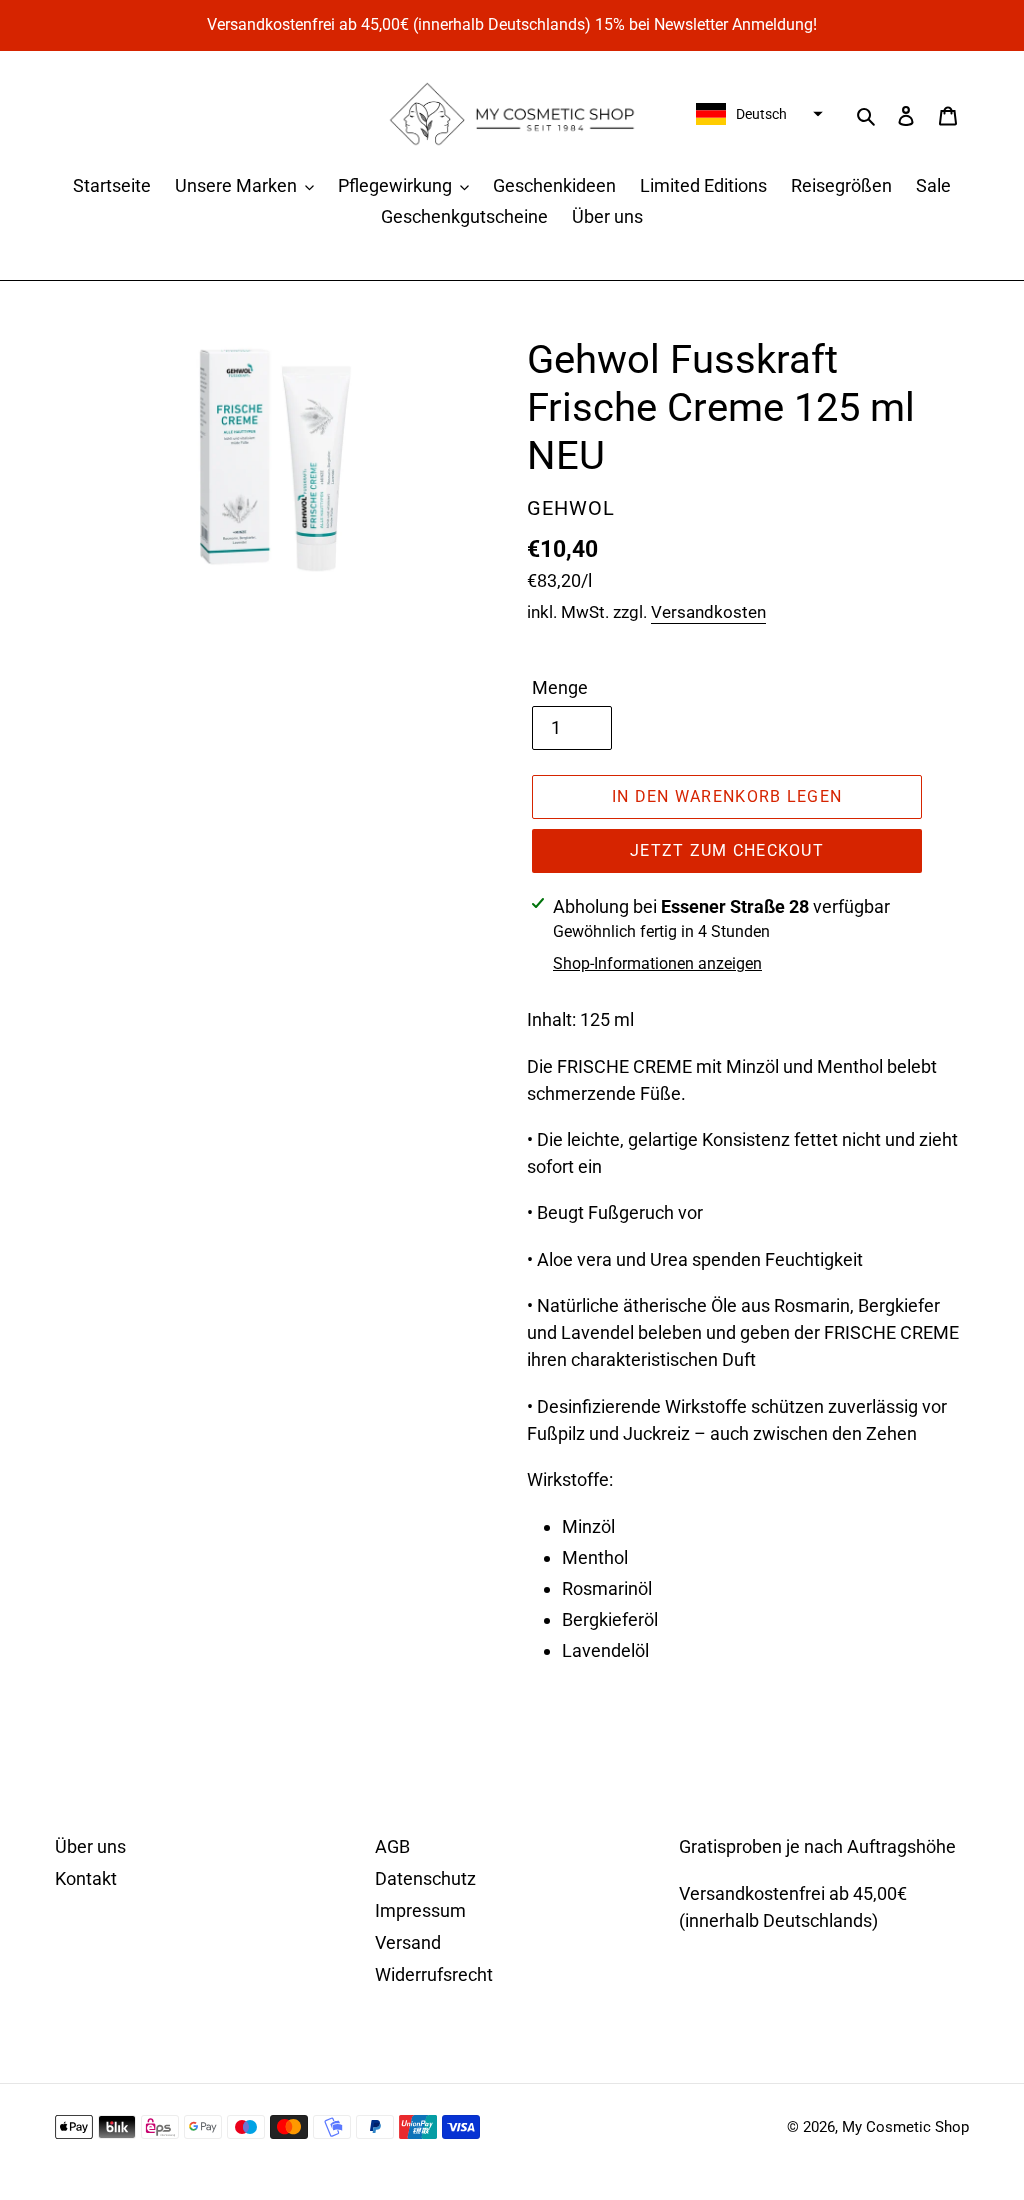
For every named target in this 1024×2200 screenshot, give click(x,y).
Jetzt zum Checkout (727, 850)
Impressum (420, 1910)
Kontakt (86, 1878)
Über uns (90, 1846)
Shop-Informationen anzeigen (657, 963)
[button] (757, 114)
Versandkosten (708, 612)
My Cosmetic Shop (905, 2127)
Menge (560, 687)
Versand (408, 1942)
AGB (392, 1846)
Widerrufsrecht (434, 1974)
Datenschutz (425, 1878)
